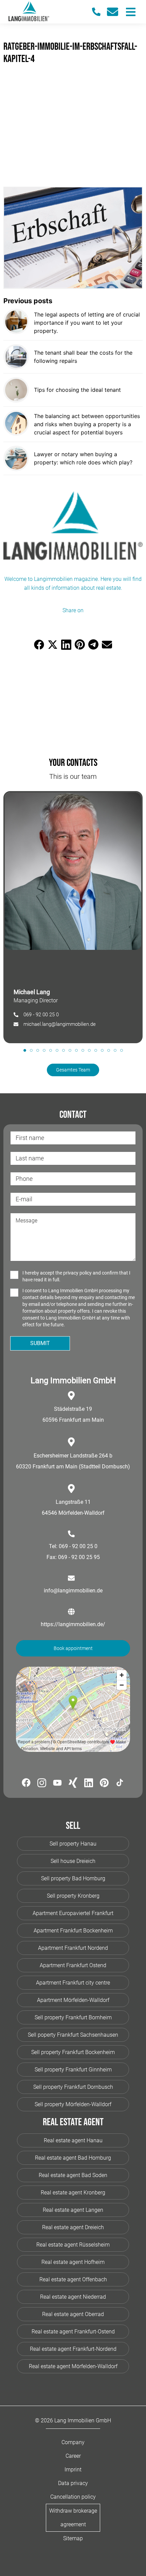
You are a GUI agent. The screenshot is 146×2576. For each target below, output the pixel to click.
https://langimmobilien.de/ (73, 1624)
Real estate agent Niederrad (73, 2297)
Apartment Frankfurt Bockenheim (73, 1931)
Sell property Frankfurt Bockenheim (73, 2052)
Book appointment (73, 1648)
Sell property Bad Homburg (73, 1878)
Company (73, 2442)
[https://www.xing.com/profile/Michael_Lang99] (73, 1784)
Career (73, 2456)
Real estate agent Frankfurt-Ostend (73, 2332)
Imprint (73, 2470)
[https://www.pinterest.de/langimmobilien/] (104, 1784)
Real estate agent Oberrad (73, 2314)
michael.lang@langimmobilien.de (60, 1024)
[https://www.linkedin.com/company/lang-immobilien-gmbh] (89, 1784)
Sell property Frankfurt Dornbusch (73, 2087)
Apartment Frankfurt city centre (73, 1983)
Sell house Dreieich (73, 1861)
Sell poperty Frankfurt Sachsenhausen (73, 2035)
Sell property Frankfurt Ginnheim (73, 2070)
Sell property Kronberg (73, 1896)
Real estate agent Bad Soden (73, 2175)
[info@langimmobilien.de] (115, 12)
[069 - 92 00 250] (99, 12)
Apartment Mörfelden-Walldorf (73, 2000)
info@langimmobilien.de (73, 1591)
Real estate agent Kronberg (73, 2193)
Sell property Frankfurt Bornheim (73, 2017)
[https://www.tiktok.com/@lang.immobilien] (120, 1784)
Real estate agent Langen (73, 2210)
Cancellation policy (73, 2497)
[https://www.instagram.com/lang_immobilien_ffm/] (42, 1784)
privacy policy (77, 1273)
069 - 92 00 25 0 (41, 1015)
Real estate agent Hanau (73, 2140)
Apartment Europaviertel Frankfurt (73, 1913)
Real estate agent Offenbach (73, 2279)
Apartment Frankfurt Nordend (73, 1948)
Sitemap (73, 2538)
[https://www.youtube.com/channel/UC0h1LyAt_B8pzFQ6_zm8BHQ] (57, 1784)
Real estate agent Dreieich (73, 2227)
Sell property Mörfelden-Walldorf (73, 2104)
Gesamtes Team (73, 1070)
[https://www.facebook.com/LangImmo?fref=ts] (26, 1784)
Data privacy (73, 2483)
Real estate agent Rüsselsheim (73, 2245)
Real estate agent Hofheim (73, 2262)
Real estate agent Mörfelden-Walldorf (73, 2366)
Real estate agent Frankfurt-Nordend (73, 2349)
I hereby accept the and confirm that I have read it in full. (76, 1276)
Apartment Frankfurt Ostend (73, 1965)
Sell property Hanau (73, 1844)
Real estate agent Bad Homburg (73, 2158)
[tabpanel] (73, 917)
